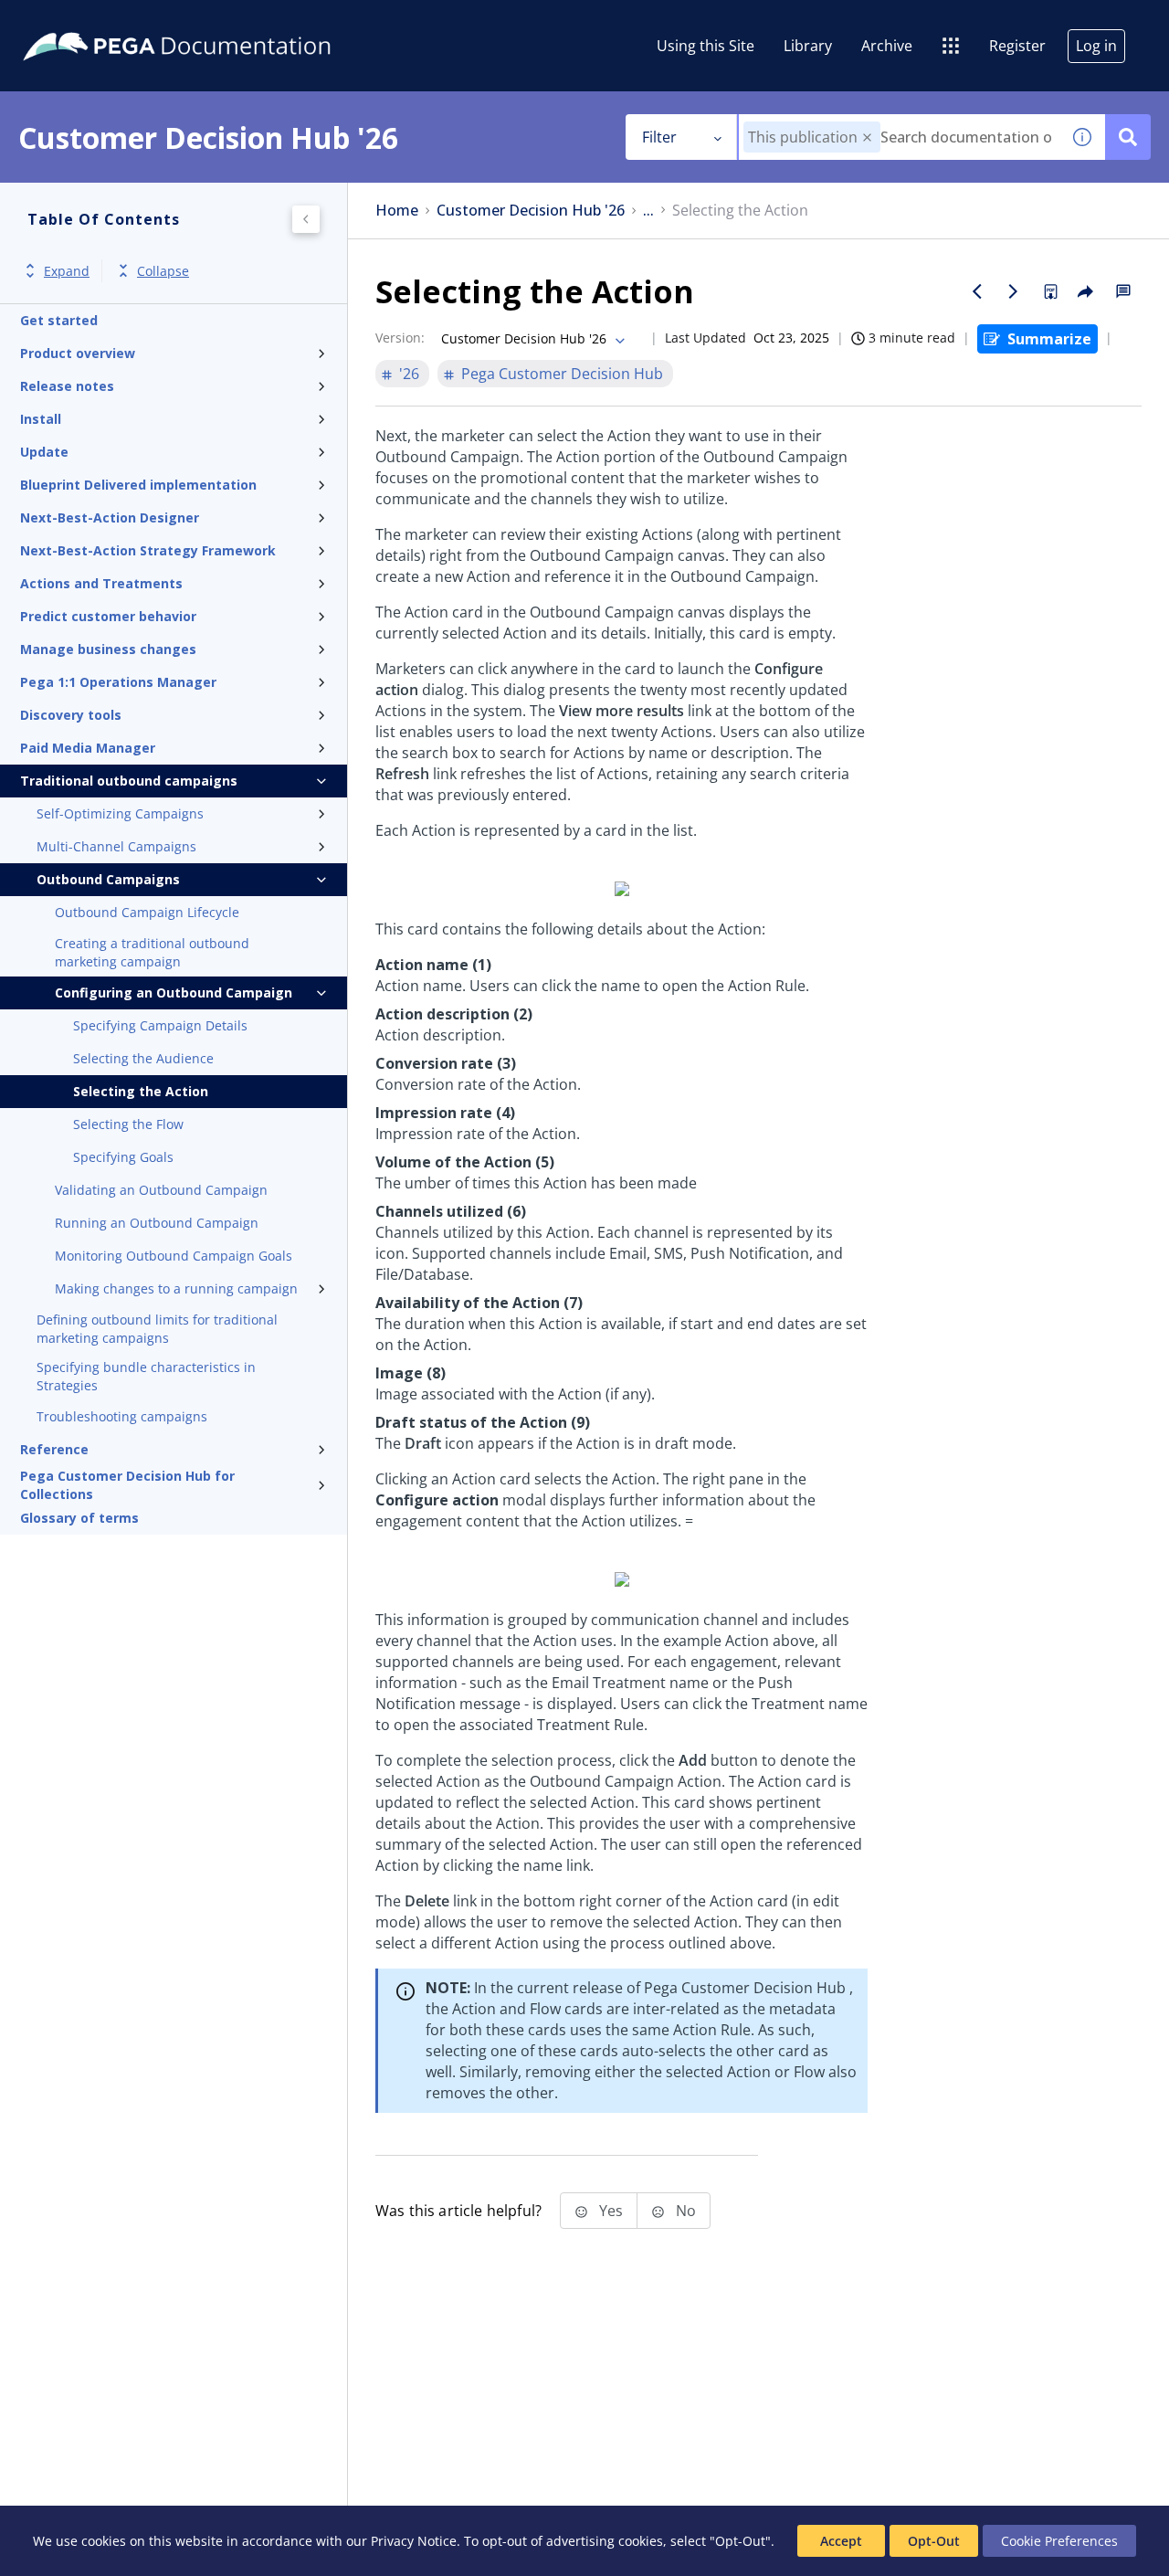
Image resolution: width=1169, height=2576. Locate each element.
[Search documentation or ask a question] (1128, 137)
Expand (67, 271)
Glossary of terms (79, 1518)
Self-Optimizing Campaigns (120, 813)
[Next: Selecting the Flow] (1014, 291)
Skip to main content (81, 21)
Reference (54, 1449)
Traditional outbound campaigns (129, 781)
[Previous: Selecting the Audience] (977, 291)
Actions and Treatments (101, 583)
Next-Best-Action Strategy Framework (148, 550)
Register (1017, 46)
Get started (59, 320)
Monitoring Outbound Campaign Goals (174, 1256)
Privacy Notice (414, 2541)
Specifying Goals (123, 1157)
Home (397, 211)
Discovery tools (71, 715)
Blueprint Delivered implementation (138, 485)
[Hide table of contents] (306, 219)
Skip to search (221, 21)
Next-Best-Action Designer (110, 517)
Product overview (78, 353)
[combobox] (899, 137)
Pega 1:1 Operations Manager (118, 682)
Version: (400, 338)
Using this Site (706, 46)
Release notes (67, 386)
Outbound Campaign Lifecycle (147, 912)
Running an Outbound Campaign (157, 1223)
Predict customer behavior (108, 616)
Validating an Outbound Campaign (161, 1190)
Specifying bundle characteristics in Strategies (146, 1376)
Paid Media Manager (88, 748)
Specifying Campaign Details (160, 1025)
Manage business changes (108, 649)
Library (808, 46)
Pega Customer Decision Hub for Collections (127, 1485)
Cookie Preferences (1059, 2541)
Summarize (1049, 339)
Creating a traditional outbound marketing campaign (152, 952)
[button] (867, 137)
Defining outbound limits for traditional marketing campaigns (157, 1329)
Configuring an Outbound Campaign (174, 992)
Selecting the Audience (143, 1058)
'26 (409, 374)
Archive (887, 46)
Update (44, 452)
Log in (1096, 46)
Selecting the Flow (128, 1124)
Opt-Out (934, 2541)
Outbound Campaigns (108, 879)
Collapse (163, 271)
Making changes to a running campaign (176, 1288)
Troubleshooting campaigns (122, 1416)
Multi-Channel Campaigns (116, 846)
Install (41, 419)
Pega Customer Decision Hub (562, 374)
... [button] (648, 211)
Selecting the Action (141, 1091)
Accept (841, 2541)
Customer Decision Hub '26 (531, 211)
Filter (659, 137)
